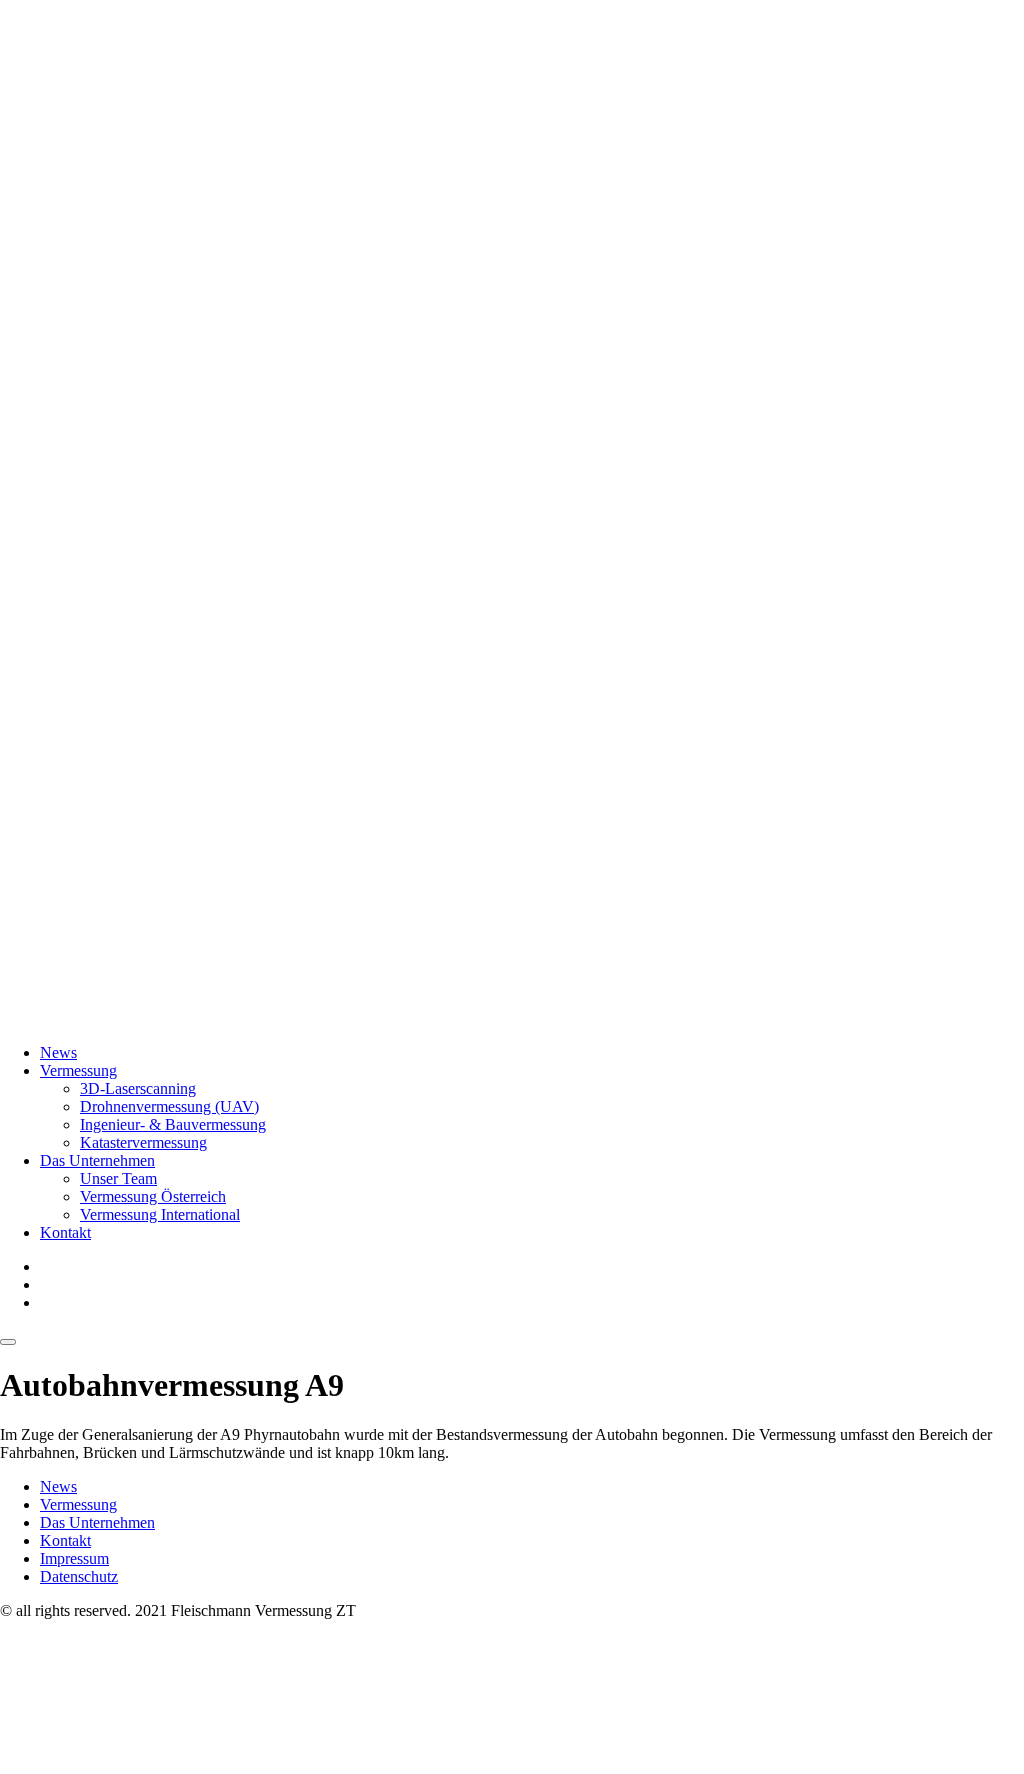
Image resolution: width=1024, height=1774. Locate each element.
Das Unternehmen (97, 1160)
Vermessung (78, 1070)
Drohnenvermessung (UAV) (169, 1106)
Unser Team (118, 1178)
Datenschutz (79, 1576)
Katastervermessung (143, 1142)
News (58, 1052)
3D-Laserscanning (138, 1088)
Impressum (74, 1558)
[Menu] (8, 1342)
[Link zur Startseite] (512, 1018)
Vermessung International (160, 1214)
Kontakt (65, 1232)
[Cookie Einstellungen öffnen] (150, 1764)
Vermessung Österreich (153, 1196)
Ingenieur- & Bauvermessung (173, 1124)
